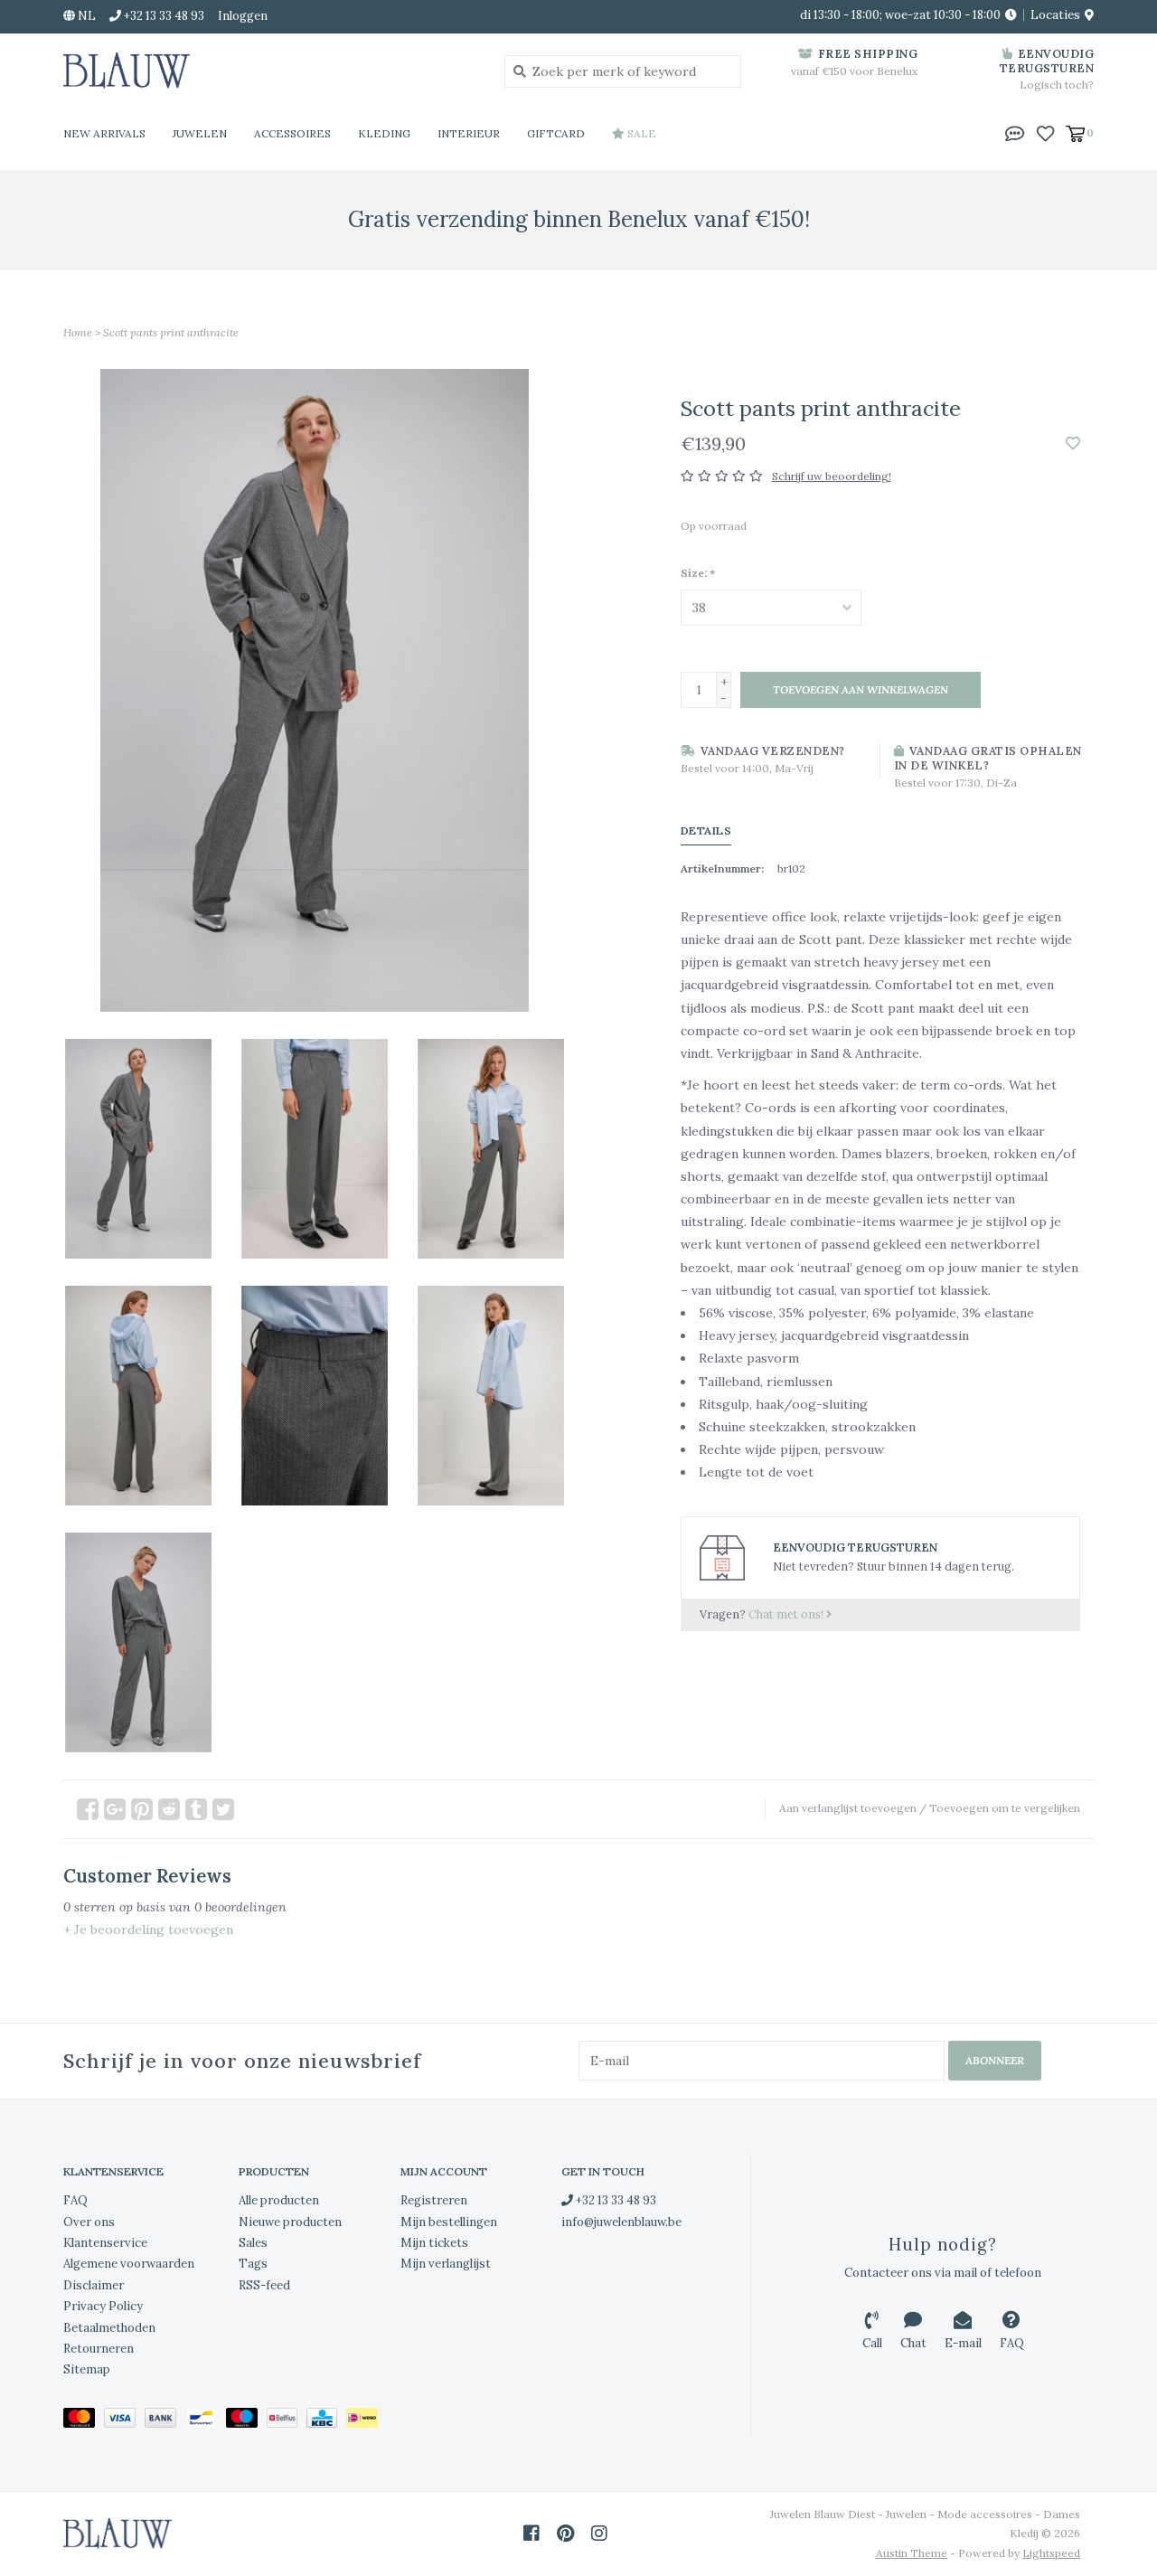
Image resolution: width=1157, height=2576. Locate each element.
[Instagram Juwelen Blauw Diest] (599, 2534)
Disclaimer (94, 2285)
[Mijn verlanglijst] (1045, 132)
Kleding (384, 133)
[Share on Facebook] (88, 1809)
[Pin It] (142, 1809)
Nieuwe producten (290, 2222)
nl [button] (85, 16)
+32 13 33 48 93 (615, 2200)
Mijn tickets (434, 2243)
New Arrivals (104, 133)
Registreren (434, 2200)
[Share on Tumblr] (196, 1809)
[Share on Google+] (115, 1809)
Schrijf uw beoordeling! (832, 476)
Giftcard (556, 133)
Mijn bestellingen (449, 2222)
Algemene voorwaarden (129, 2264)
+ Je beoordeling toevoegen (148, 1930)
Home (78, 332)
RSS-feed (264, 2285)
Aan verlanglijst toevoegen (848, 1808)
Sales (253, 2243)
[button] (1015, 132)
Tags (253, 2264)
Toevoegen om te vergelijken (1005, 1808)
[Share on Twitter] (223, 1809)
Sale (640, 133)
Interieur (469, 133)
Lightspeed (1051, 2553)
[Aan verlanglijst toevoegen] (1073, 444)
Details (706, 830)
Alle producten (279, 2200)
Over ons (89, 2222)
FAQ (75, 2200)
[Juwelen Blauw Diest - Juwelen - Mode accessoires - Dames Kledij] (270, 71)
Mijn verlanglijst (446, 2264)
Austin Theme (912, 2553)
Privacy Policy (103, 2306)
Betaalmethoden (109, 2328)
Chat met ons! (787, 1614)
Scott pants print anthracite (171, 332)
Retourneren (99, 2349)
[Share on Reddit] (169, 1809)
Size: (698, 573)
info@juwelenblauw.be (621, 2222)
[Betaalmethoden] (84, 2421)
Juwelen (200, 133)
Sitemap (87, 2369)
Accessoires (292, 133)
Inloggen (243, 16)
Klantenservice (105, 2243)
